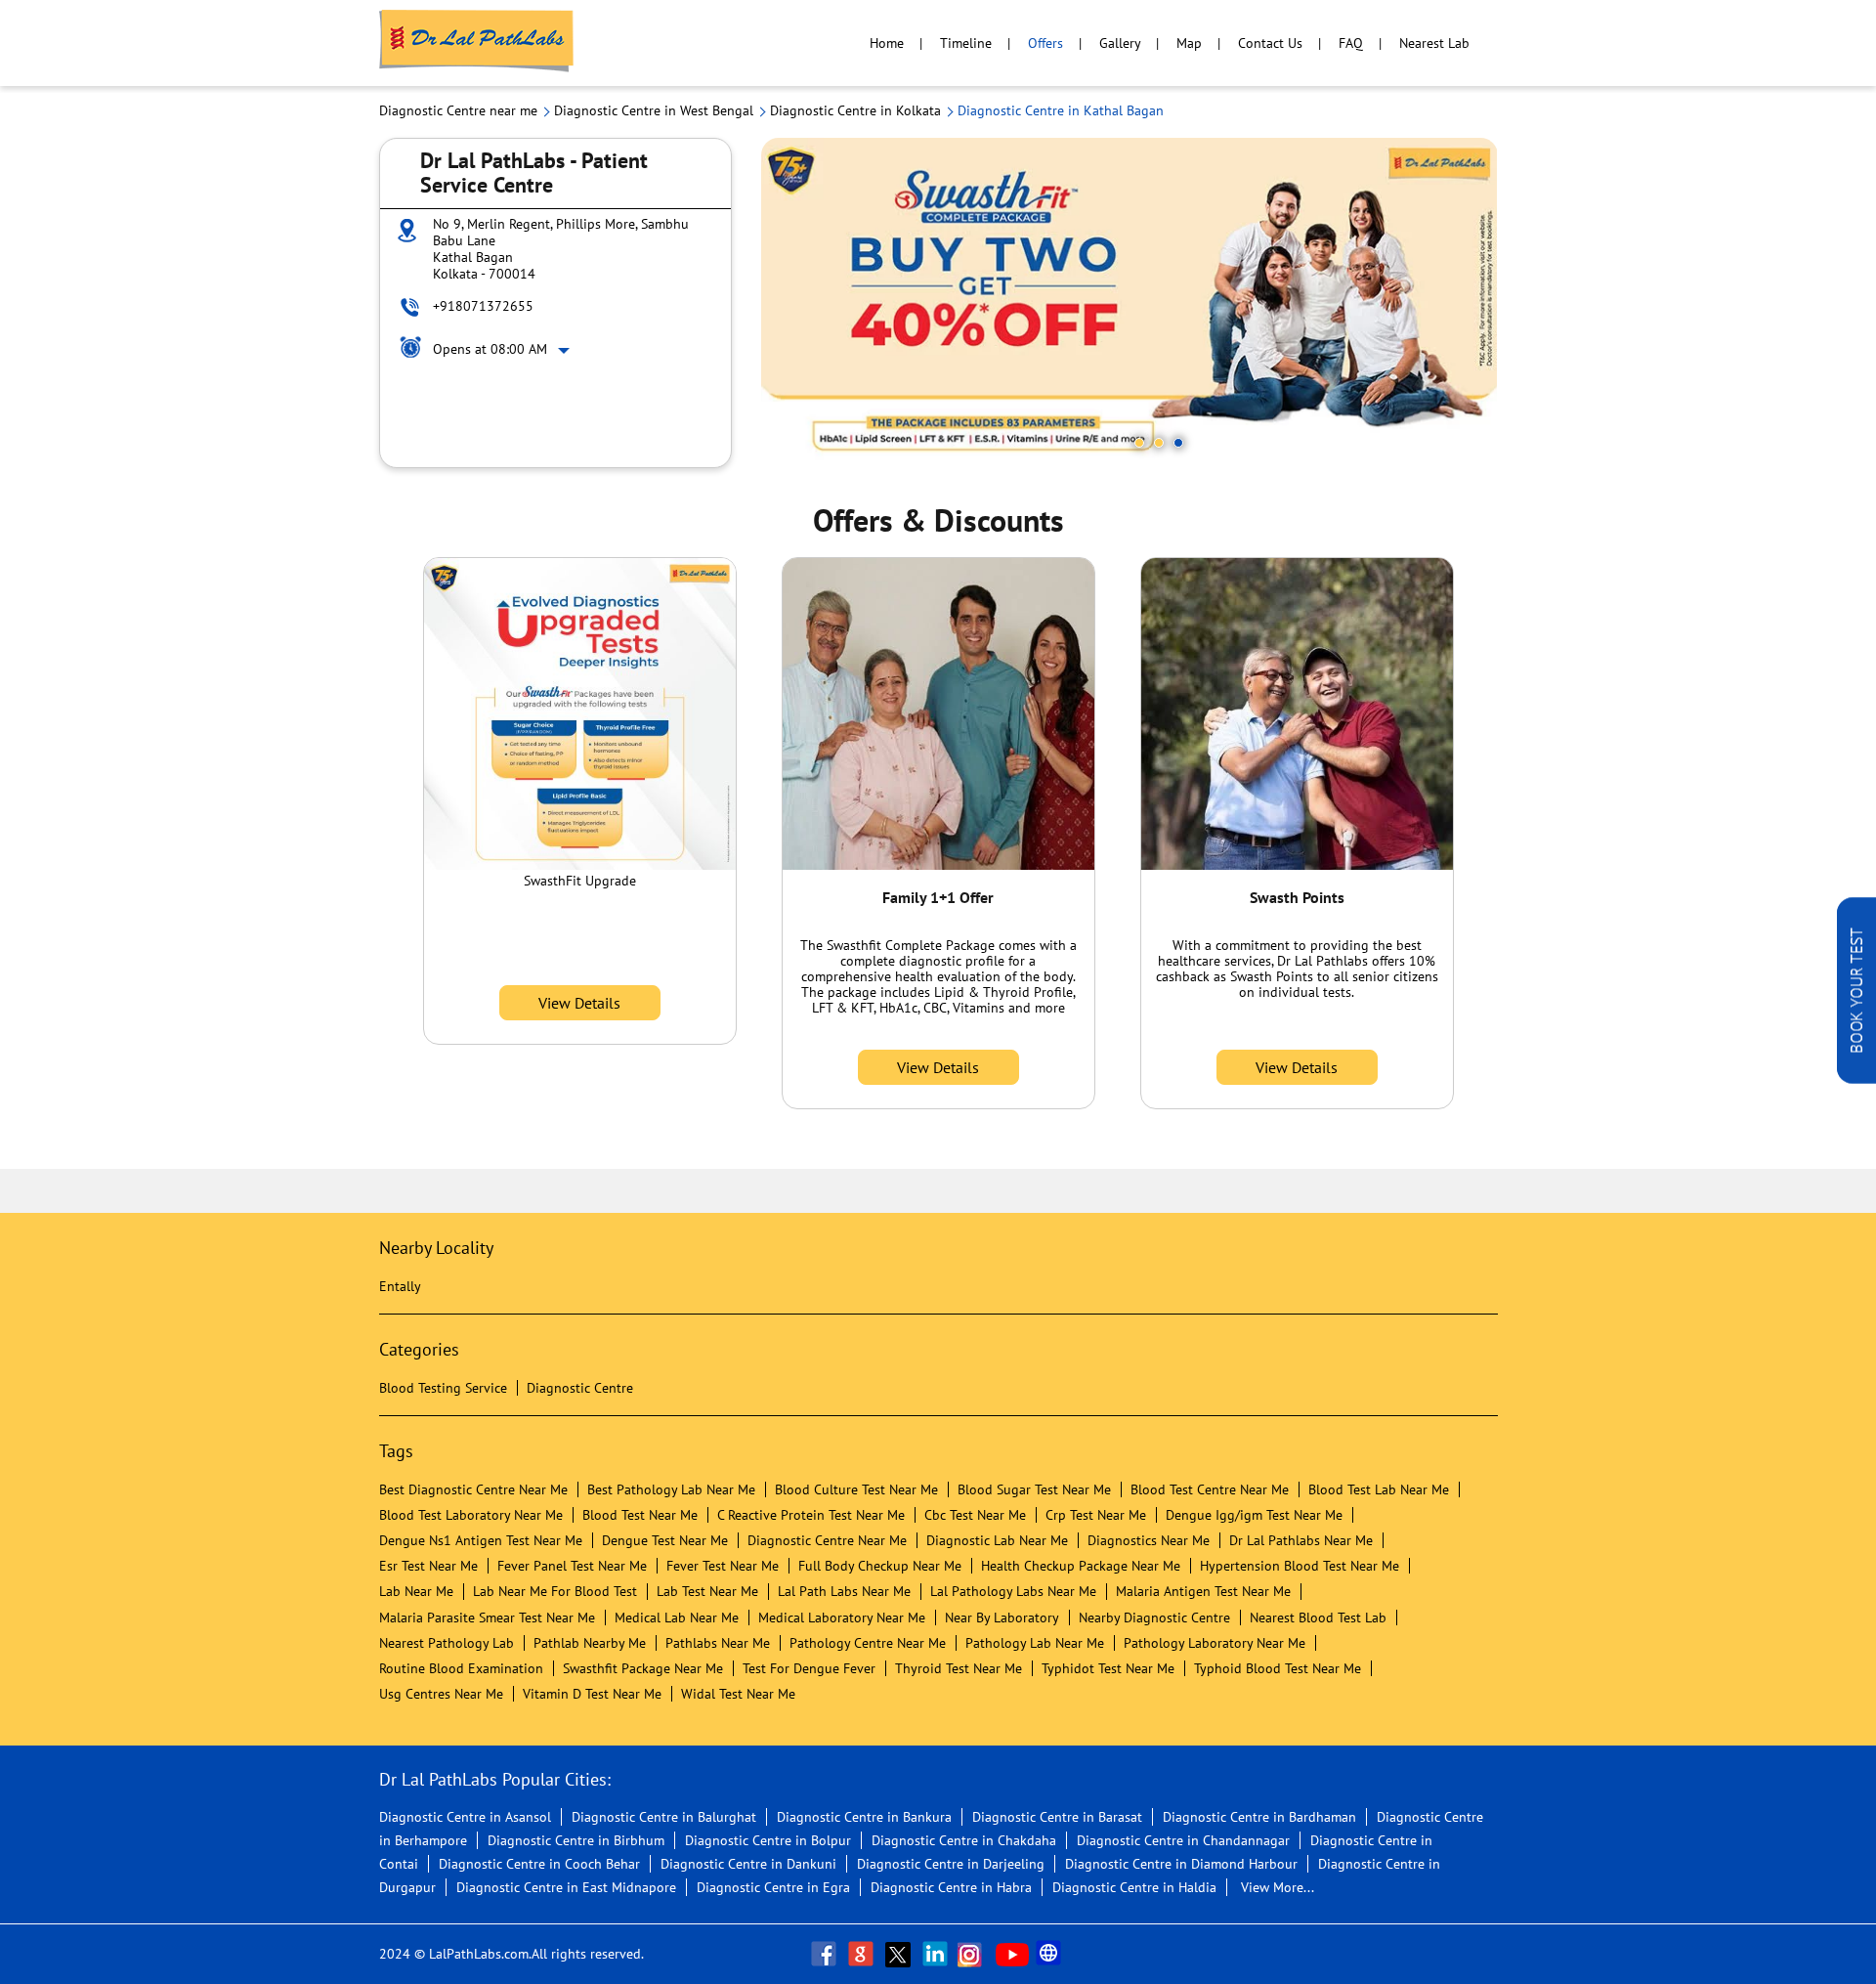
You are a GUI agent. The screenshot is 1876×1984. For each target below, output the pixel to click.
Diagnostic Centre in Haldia (1134, 1887)
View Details (579, 1003)
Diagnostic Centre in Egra (773, 1887)
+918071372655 (483, 306)
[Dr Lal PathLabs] (477, 43)
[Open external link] (1856, 1078)
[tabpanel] (1130, 302)
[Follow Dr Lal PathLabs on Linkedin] (937, 1954)
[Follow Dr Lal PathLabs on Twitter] (900, 1954)
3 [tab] (1178, 443)
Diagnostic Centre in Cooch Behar (539, 1864)
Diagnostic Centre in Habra (951, 1887)
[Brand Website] (1050, 1954)
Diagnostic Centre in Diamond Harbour (1181, 1864)
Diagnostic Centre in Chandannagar (1183, 1840)
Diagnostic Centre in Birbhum (576, 1840)
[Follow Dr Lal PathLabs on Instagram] (974, 1954)
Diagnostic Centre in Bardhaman (1259, 1817)
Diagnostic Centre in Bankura (864, 1817)
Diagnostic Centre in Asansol (465, 1817)
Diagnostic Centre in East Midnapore (566, 1887)
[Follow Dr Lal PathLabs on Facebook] (826, 1954)
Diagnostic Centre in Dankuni (748, 1864)
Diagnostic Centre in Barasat (1057, 1817)
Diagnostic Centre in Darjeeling (951, 1864)
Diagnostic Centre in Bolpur (768, 1840)
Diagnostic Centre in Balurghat (664, 1817)
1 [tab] (1139, 443)
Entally (400, 1286)
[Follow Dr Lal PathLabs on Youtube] (1012, 1954)
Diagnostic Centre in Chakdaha (964, 1840)
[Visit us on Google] (863, 1954)
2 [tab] (1159, 443)
